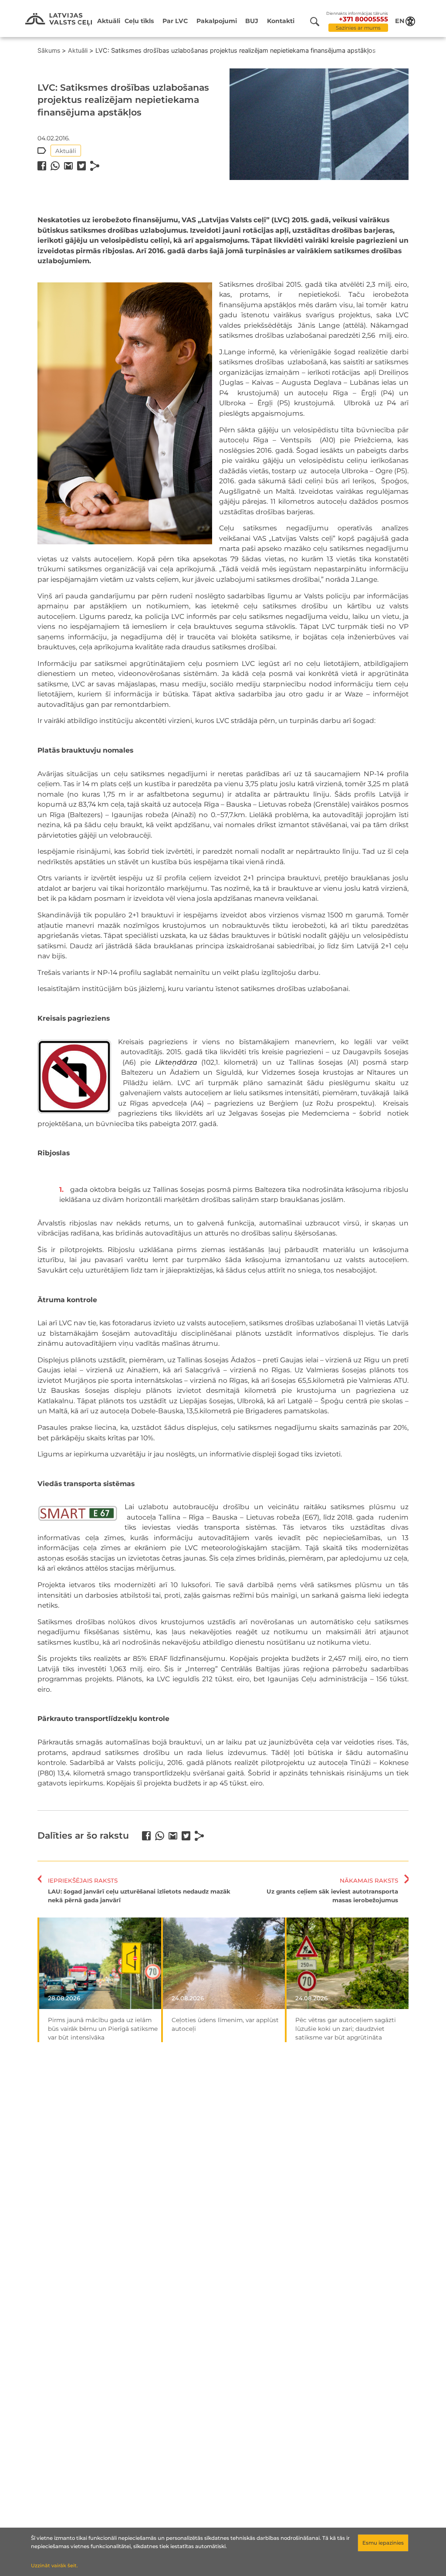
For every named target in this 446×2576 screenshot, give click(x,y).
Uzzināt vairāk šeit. (54, 2566)
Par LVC (175, 21)
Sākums (49, 50)
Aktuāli (109, 21)
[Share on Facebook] (42, 166)
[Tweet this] (81, 166)
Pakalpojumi (217, 21)
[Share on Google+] (68, 166)
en (400, 21)
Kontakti (281, 21)
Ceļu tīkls (139, 21)
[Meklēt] (318, 22)
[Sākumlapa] (59, 20)
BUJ (252, 21)
